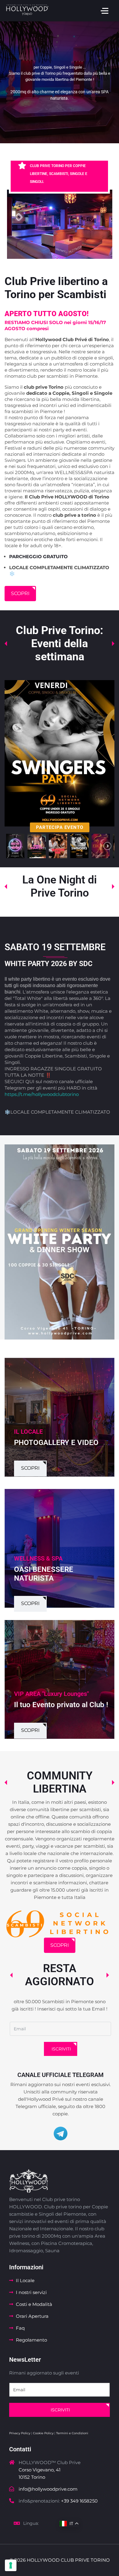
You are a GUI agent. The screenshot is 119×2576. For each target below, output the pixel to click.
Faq (20, 2328)
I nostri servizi (31, 2292)
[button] (15, 846)
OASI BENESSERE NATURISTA (44, 1569)
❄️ (7, 1112)
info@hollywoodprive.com (48, 2489)
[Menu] (105, 11)
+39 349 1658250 (79, 2501)
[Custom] (61, 2134)
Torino (38, 2477)
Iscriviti (61, 2049)
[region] (60, 82)
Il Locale (25, 2280)
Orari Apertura (32, 2316)
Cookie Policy (43, 2433)
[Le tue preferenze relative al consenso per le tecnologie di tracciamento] (11, 2565)
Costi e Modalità (34, 2304)
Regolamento (31, 2340)
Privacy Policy (20, 2433)
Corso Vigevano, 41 (40, 2470)
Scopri (20, 593)
